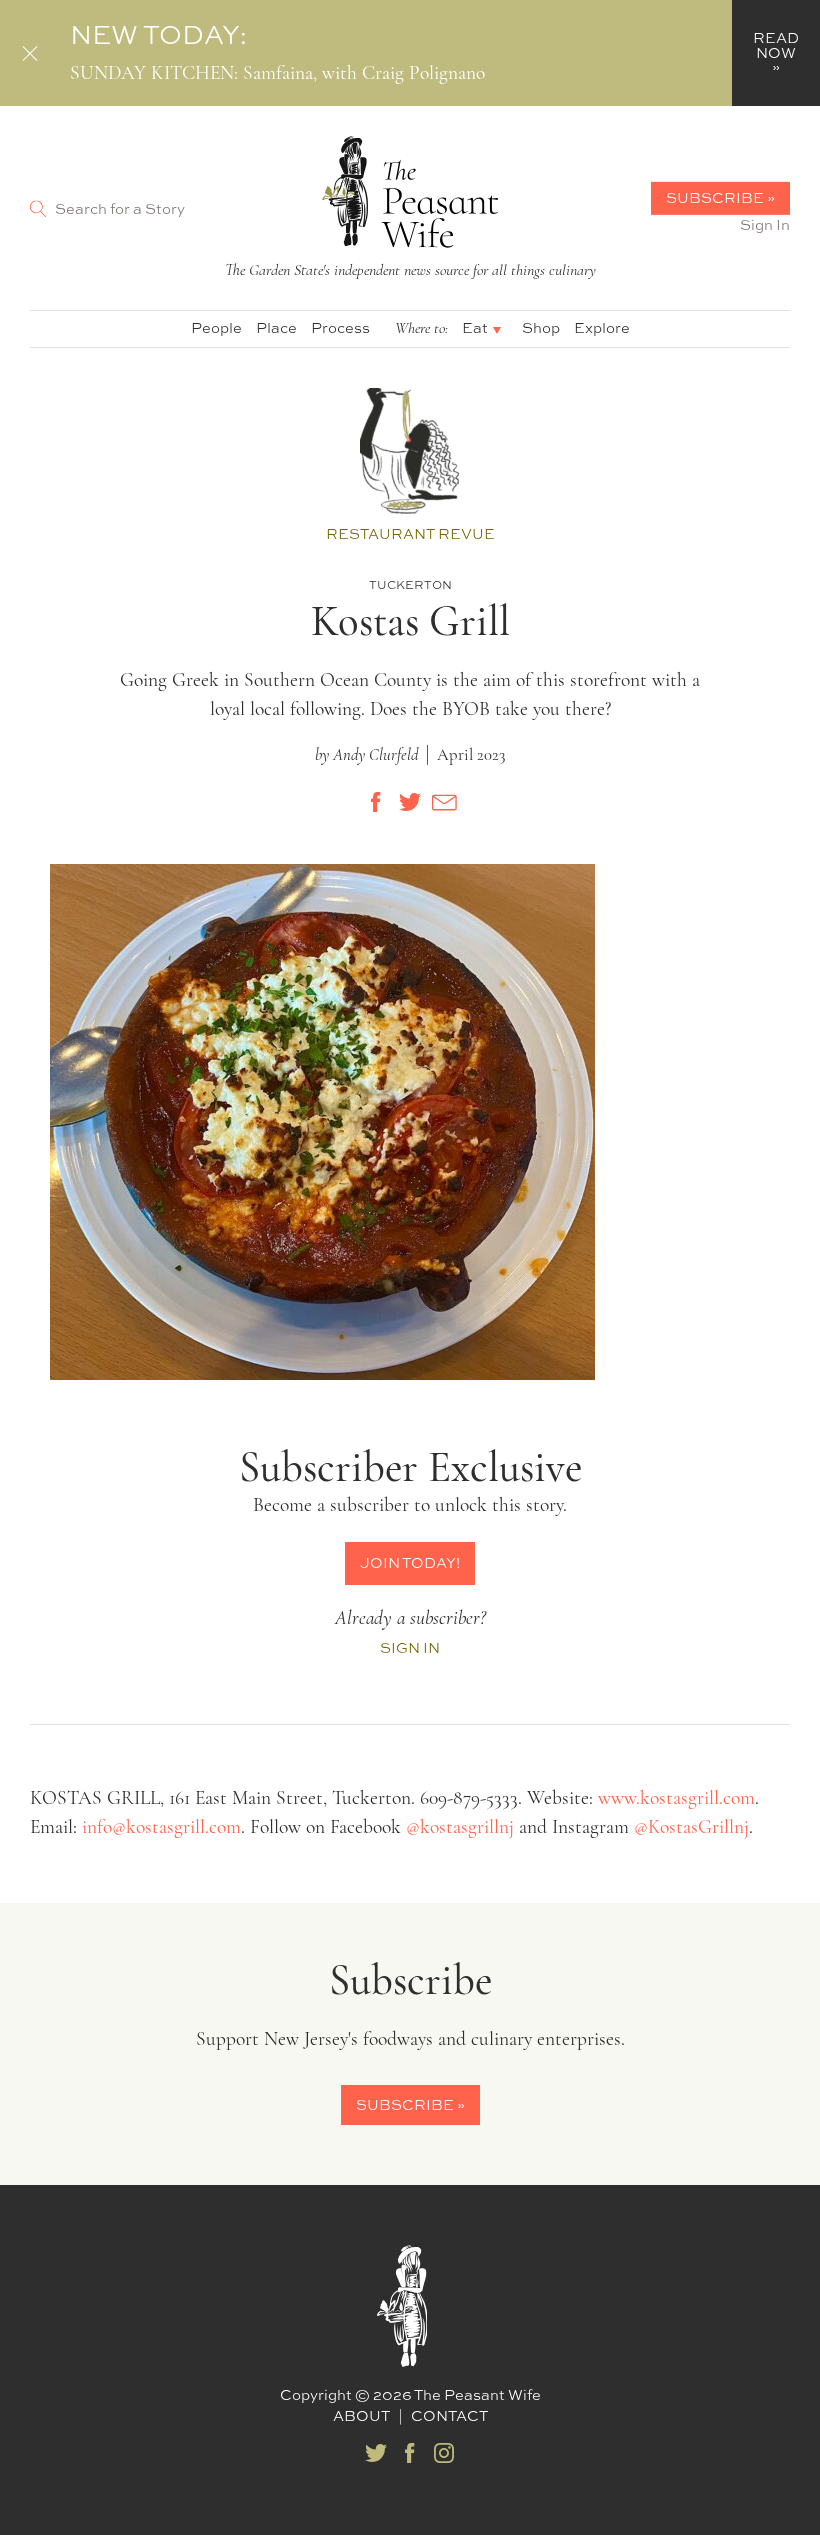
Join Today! (410, 1562)
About (361, 2415)
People (216, 327)
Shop (541, 327)
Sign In (765, 224)
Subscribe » (720, 197)
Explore (602, 327)
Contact (449, 2415)
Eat (475, 327)
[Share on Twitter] (410, 802)
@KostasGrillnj (691, 1828)
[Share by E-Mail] (444, 802)
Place (276, 327)
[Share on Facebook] (376, 802)
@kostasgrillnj (460, 1828)
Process (340, 327)
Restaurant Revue (410, 533)
